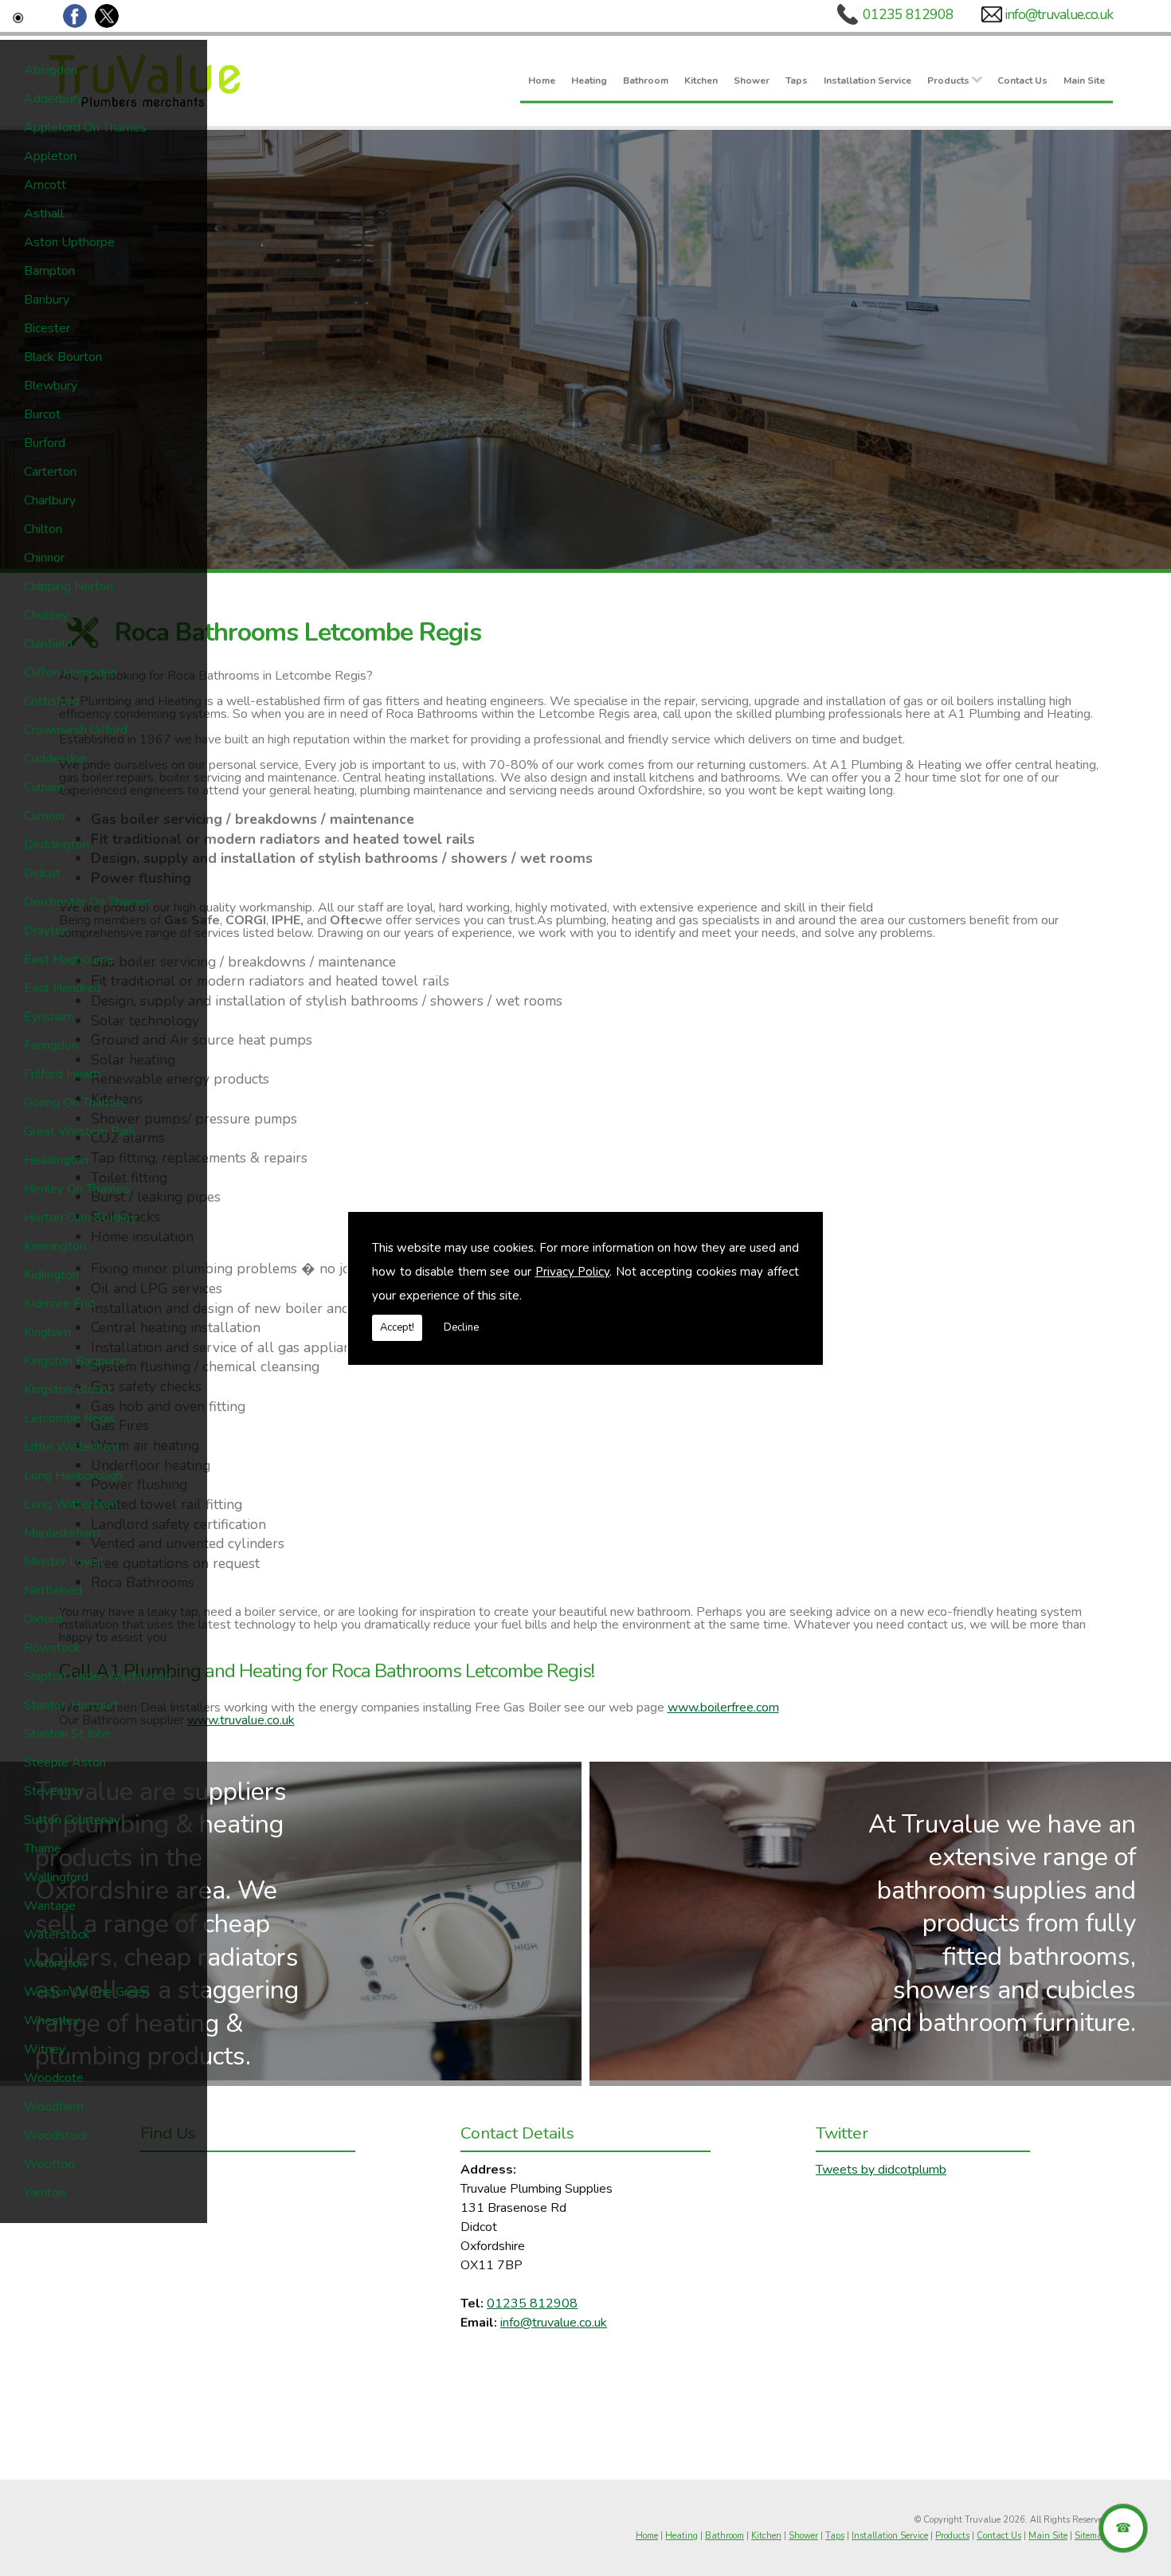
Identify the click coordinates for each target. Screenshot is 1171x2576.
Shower (752, 80)
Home (542, 80)
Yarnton (45, 2193)
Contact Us (1022, 80)
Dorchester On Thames (88, 902)
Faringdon (51, 1045)
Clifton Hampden (70, 672)
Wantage (50, 1906)
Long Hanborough (73, 1476)
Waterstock (57, 1935)
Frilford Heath (62, 1074)
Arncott (45, 185)
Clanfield (48, 644)
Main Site (1084, 80)
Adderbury (53, 99)
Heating (589, 80)
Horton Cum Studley (80, 1217)
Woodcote (54, 2078)
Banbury (47, 300)
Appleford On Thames (85, 127)
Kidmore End (59, 1304)
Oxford (43, 1619)
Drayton (46, 931)
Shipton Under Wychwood (98, 1676)
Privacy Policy (573, 1272)
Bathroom (646, 80)
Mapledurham (62, 1533)
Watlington (55, 1963)
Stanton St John (67, 1734)
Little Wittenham (72, 1447)
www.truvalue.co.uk (241, 1720)
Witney (45, 2049)
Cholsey (46, 615)
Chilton (43, 529)
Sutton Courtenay (72, 1820)
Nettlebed (53, 1590)
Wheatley (52, 2021)
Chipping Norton (69, 586)
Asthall (44, 214)
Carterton (50, 472)
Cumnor (45, 816)
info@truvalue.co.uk (1059, 14)
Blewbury (51, 386)
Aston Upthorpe (69, 242)
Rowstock (52, 1648)
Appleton (50, 156)
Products (948, 80)
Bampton (49, 271)
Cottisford (51, 701)
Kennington (55, 1246)
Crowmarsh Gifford (76, 730)
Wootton (49, 2164)
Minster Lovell (64, 1562)
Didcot (42, 873)
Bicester (47, 328)
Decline (461, 1327)
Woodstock (57, 2135)
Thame (43, 1849)
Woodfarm (54, 2107)
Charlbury (50, 500)
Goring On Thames (75, 1103)
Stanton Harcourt (71, 1705)
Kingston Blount (68, 1390)
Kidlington (51, 1275)
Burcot (42, 414)
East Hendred (63, 988)
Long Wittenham (71, 1504)
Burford (45, 443)
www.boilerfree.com (723, 1708)
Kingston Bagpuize (75, 1361)
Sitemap (1091, 2536)
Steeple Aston (65, 1762)
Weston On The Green (86, 1992)
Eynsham (49, 1017)
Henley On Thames (77, 1189)
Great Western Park (80, 1131)
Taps (797, 80)
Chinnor (44, 558)
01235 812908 (908, 14)
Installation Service (867, 80)
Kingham (47, 1332)
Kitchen (701, 80)
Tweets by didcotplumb (881, 2170)
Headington (56, 1160)
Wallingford (56, 1877)
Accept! (397, 1327)
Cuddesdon (55, 759)
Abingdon (51, 70)
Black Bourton (63, 357)
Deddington (57, 845)
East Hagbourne (69, 959)
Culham (44, 787)
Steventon (53, 1791)
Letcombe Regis (70, 1418)
